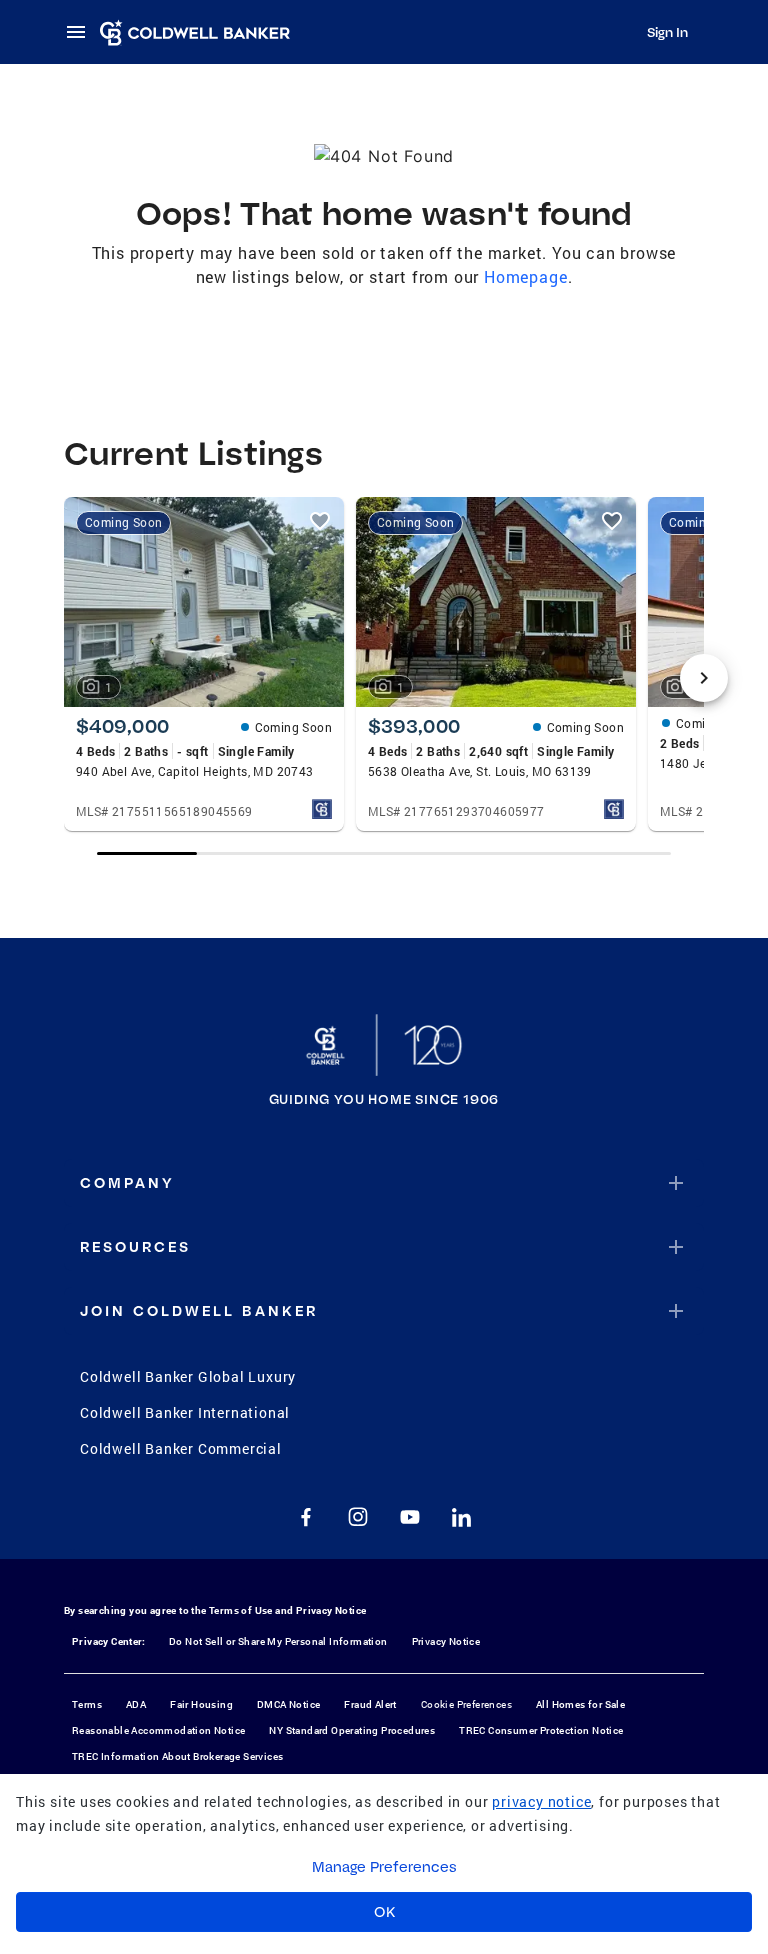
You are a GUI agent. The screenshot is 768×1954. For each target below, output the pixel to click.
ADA (136, 1704)
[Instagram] (358, 1517)
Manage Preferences (384, 1867)
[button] (384, 1183)
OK (384, 1912)
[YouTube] (410, 1517)
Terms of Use (241, 1610)
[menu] (82, 32)
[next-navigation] (704, 678)
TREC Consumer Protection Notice (541, 1730)
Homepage (525, 276)
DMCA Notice (288, 1704)
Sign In (667, 32)
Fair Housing (201, 1704)
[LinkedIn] (462, 1517)
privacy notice (541, 1801)
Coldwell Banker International (185, 1412)
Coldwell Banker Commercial (181, 1448)
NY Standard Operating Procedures (352, 1730)
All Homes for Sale (580, 1704)
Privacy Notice (331, 1610)
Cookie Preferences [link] (466, 1704)
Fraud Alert (370, 1704)
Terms (87, 1704)
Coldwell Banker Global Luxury (188, 1376)
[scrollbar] (384, 853)
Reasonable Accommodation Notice (158, 1730)
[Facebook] (306, 1517)
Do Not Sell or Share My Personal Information (278, 1641)
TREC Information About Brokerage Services (177, 1756)
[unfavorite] (320, 521)
